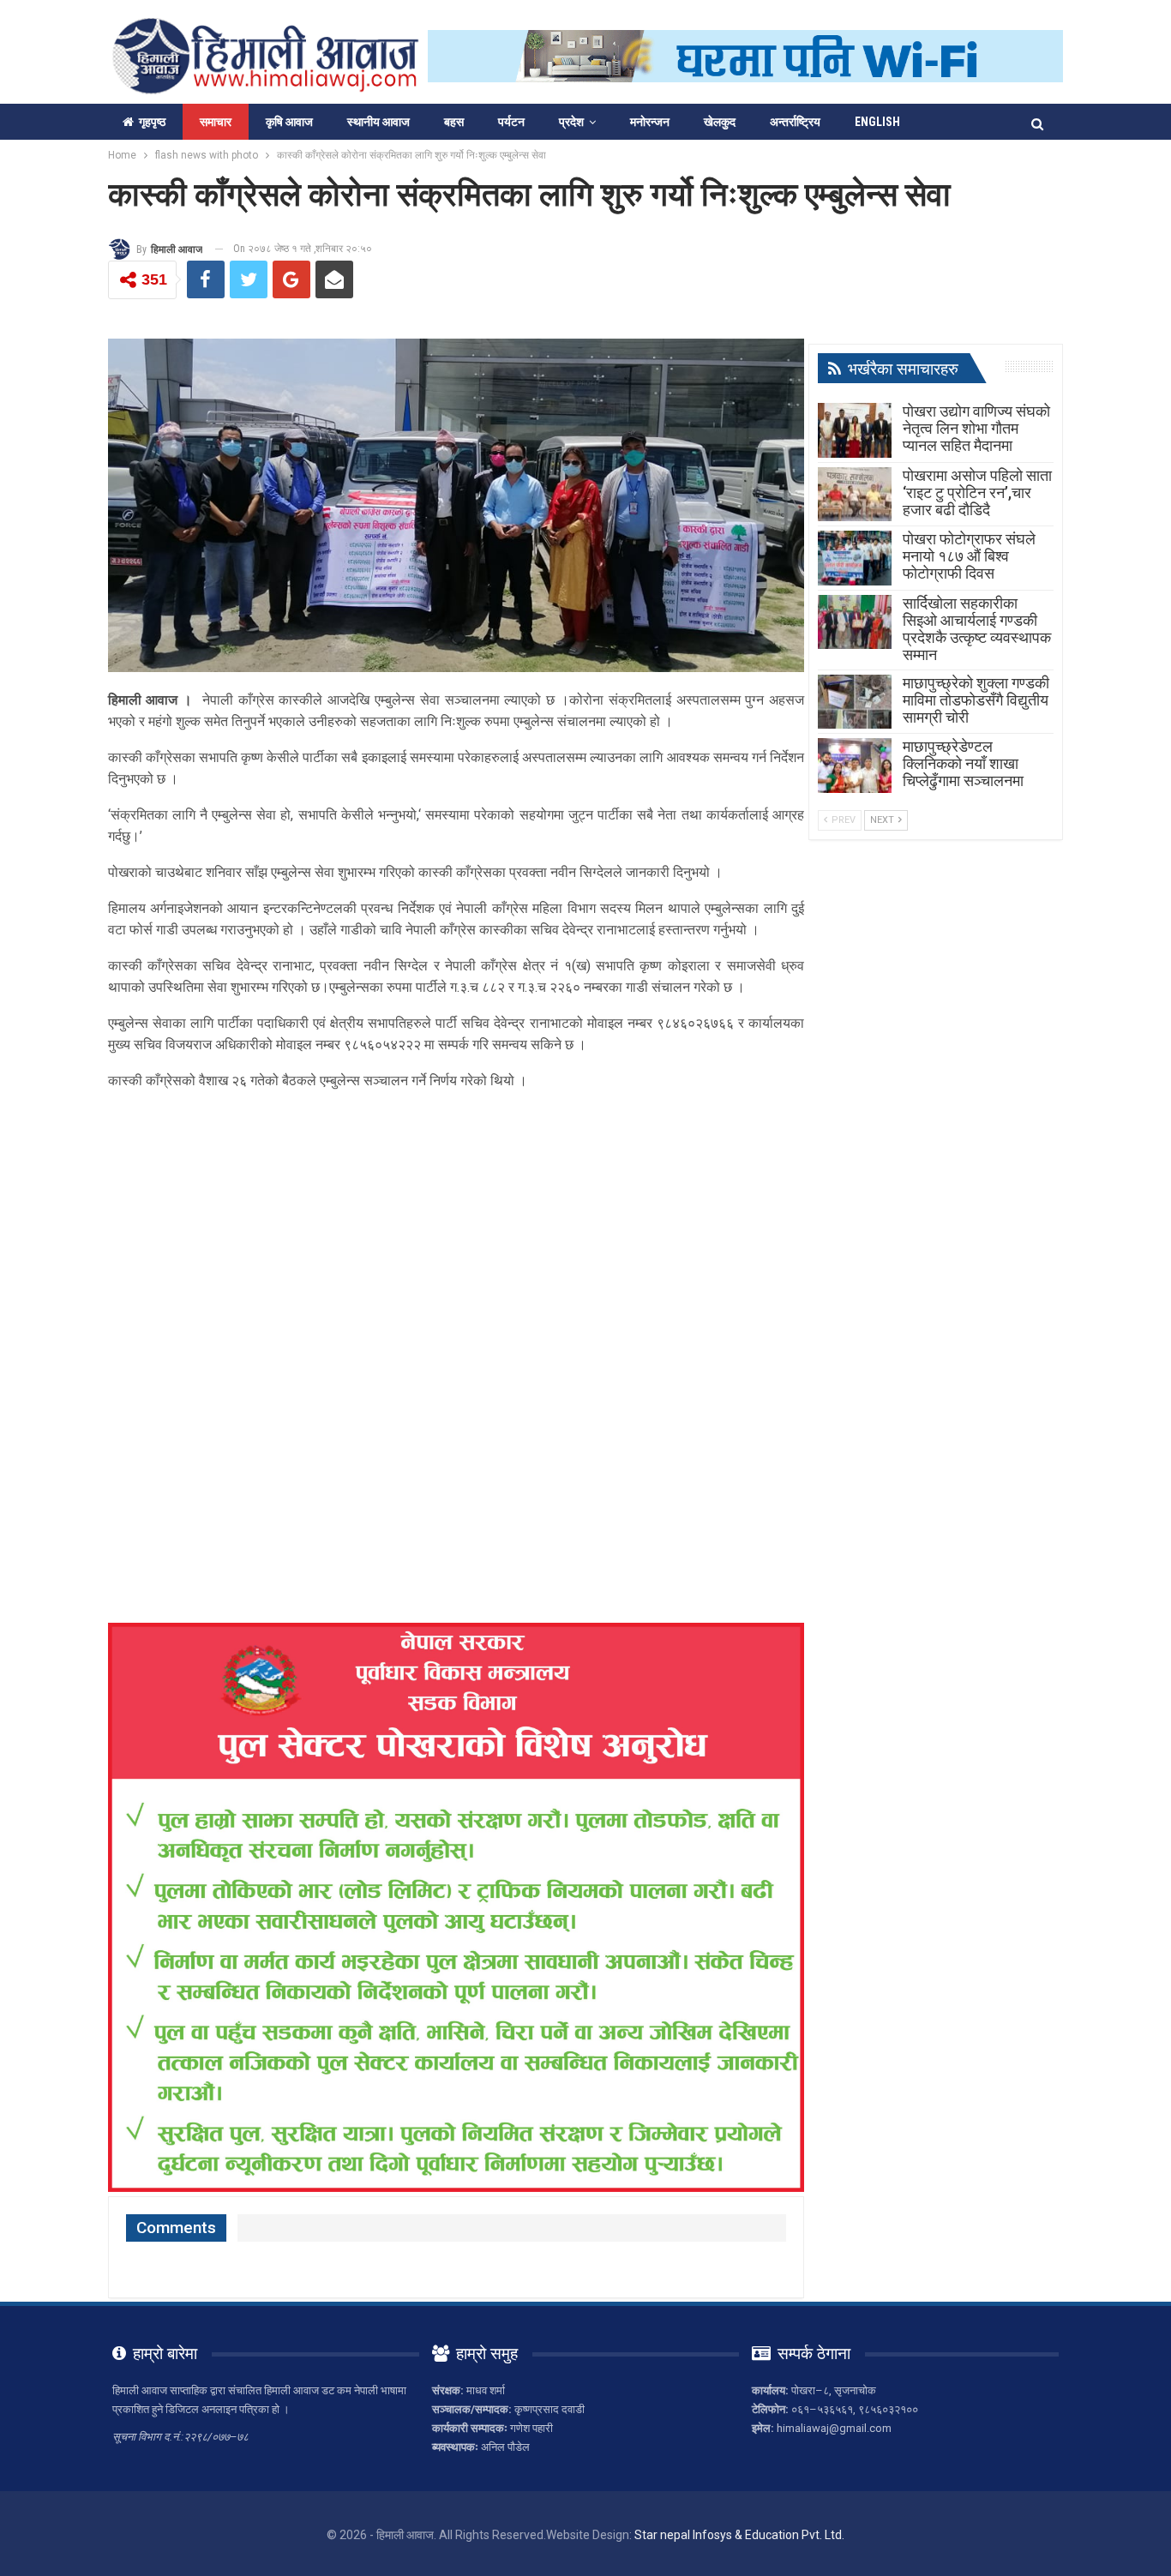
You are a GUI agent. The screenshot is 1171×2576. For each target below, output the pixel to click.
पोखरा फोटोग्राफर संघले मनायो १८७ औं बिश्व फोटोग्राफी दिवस (969, 556)
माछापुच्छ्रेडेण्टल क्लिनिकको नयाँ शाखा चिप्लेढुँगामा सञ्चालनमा (963, 763)
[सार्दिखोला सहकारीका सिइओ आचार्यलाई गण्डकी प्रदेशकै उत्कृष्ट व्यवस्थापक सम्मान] (855, 622)
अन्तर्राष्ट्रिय (795, 122)
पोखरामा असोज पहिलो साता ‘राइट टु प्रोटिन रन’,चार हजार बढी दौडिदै (977, 492)
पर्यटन (511, 122)
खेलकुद (720, 122)
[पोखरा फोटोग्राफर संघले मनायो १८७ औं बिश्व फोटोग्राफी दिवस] (855, 558)
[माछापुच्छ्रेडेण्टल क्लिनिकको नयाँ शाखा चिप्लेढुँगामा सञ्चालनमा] (855, 766)
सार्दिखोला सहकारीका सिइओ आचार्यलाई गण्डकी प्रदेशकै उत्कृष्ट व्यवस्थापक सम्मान (977, 629)
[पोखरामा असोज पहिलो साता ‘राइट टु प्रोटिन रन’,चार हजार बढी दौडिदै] (855, 495)
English (877, 122)
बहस (454, 122)
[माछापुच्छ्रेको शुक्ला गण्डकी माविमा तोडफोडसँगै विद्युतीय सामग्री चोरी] (855, 702)
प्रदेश (571, 122)
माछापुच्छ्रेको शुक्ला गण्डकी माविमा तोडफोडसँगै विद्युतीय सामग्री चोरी (976, 700)
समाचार (216, 122)
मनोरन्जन (650, 122)
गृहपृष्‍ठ (152, 122)
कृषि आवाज (289, 122)
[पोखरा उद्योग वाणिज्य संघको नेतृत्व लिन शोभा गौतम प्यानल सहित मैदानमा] (855, 430)
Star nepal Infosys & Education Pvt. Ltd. (739, 2535)
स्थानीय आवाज (378, 122)
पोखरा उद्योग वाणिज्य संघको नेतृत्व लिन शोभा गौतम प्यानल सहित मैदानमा (976, 428)
